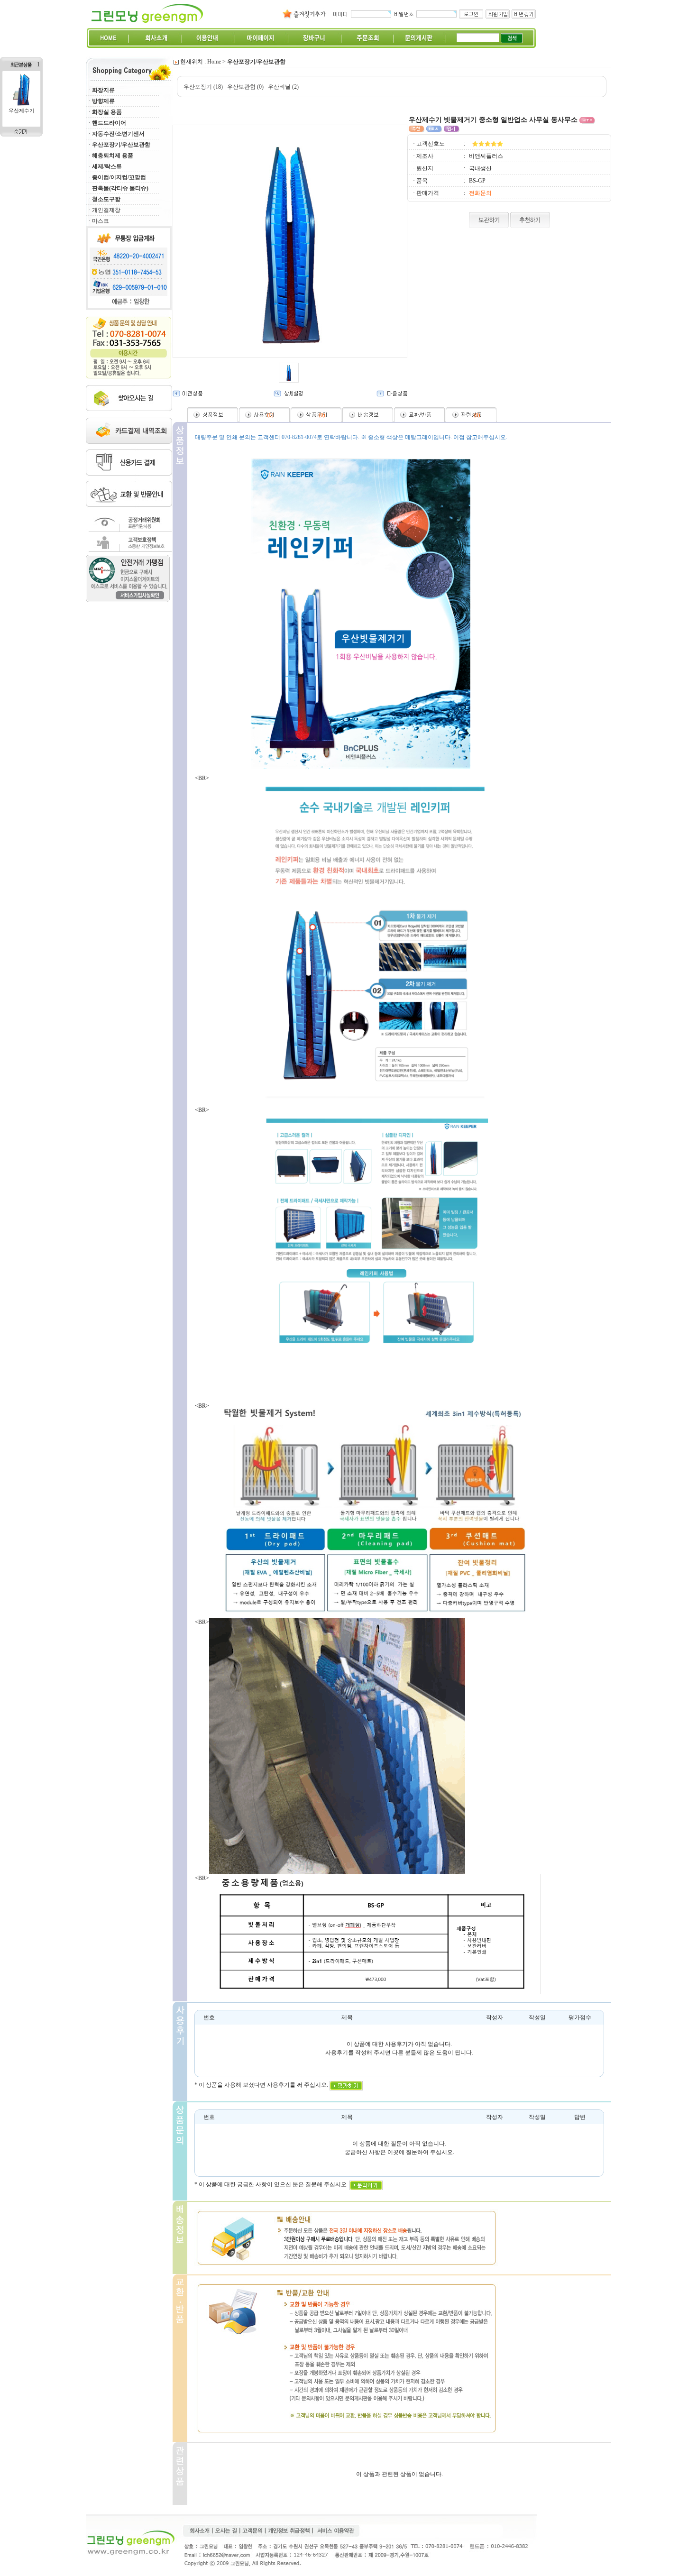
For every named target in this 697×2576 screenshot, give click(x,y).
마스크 (101, 221)
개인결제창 (106, 210)
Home (214, 62)
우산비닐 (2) (283, 87)
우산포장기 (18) (203, 87)
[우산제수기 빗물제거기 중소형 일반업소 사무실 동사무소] (21, 105)
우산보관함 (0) (245, 87)
